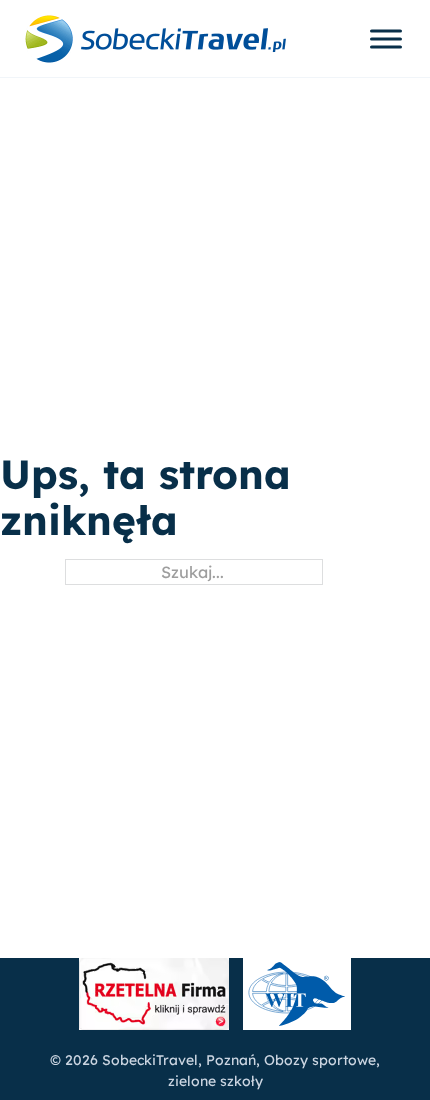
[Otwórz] (386, 38)
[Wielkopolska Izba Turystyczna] (297, 997)
